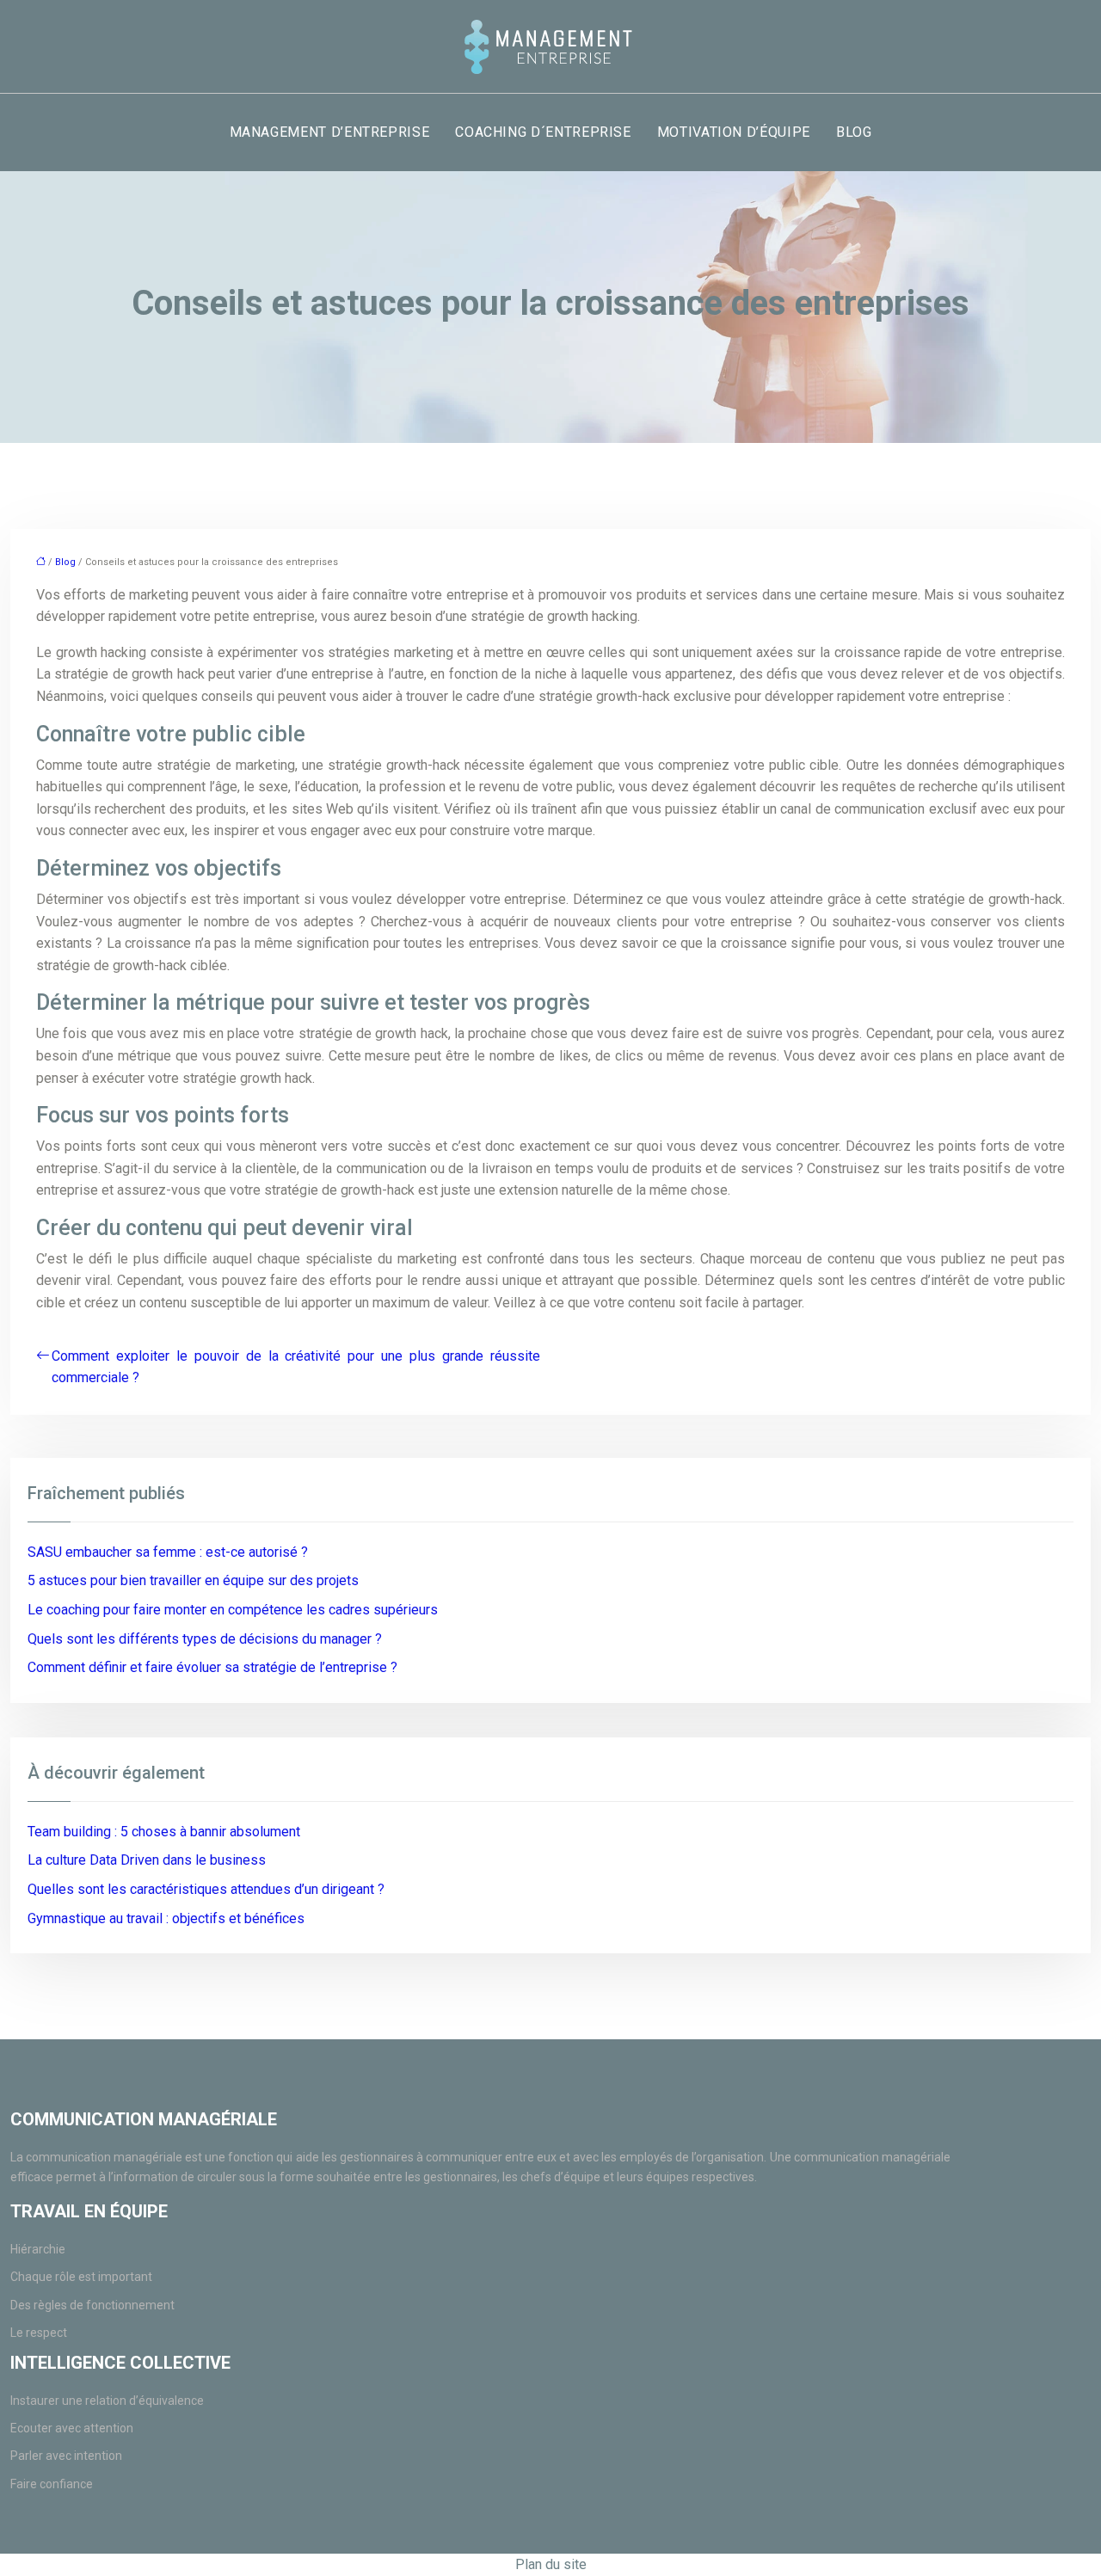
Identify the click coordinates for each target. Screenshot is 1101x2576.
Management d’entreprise (330, 132)
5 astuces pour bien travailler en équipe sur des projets (193, 1580)
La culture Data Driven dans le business (147, 1860)
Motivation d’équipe (734, 132)
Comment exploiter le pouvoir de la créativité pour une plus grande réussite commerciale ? (296, 1367)
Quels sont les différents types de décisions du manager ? (205, 1639)
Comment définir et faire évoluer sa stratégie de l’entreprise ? (212, 1667)
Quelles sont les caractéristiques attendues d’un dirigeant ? (206, 1889)
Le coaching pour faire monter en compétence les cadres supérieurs (233, 1610)
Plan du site (551, 2564)
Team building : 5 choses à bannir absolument (164, 1832)
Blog (854, 132)
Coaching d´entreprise (543, 132)
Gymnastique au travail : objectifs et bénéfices (166, 1918)
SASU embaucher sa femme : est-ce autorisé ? (168, 1552)
